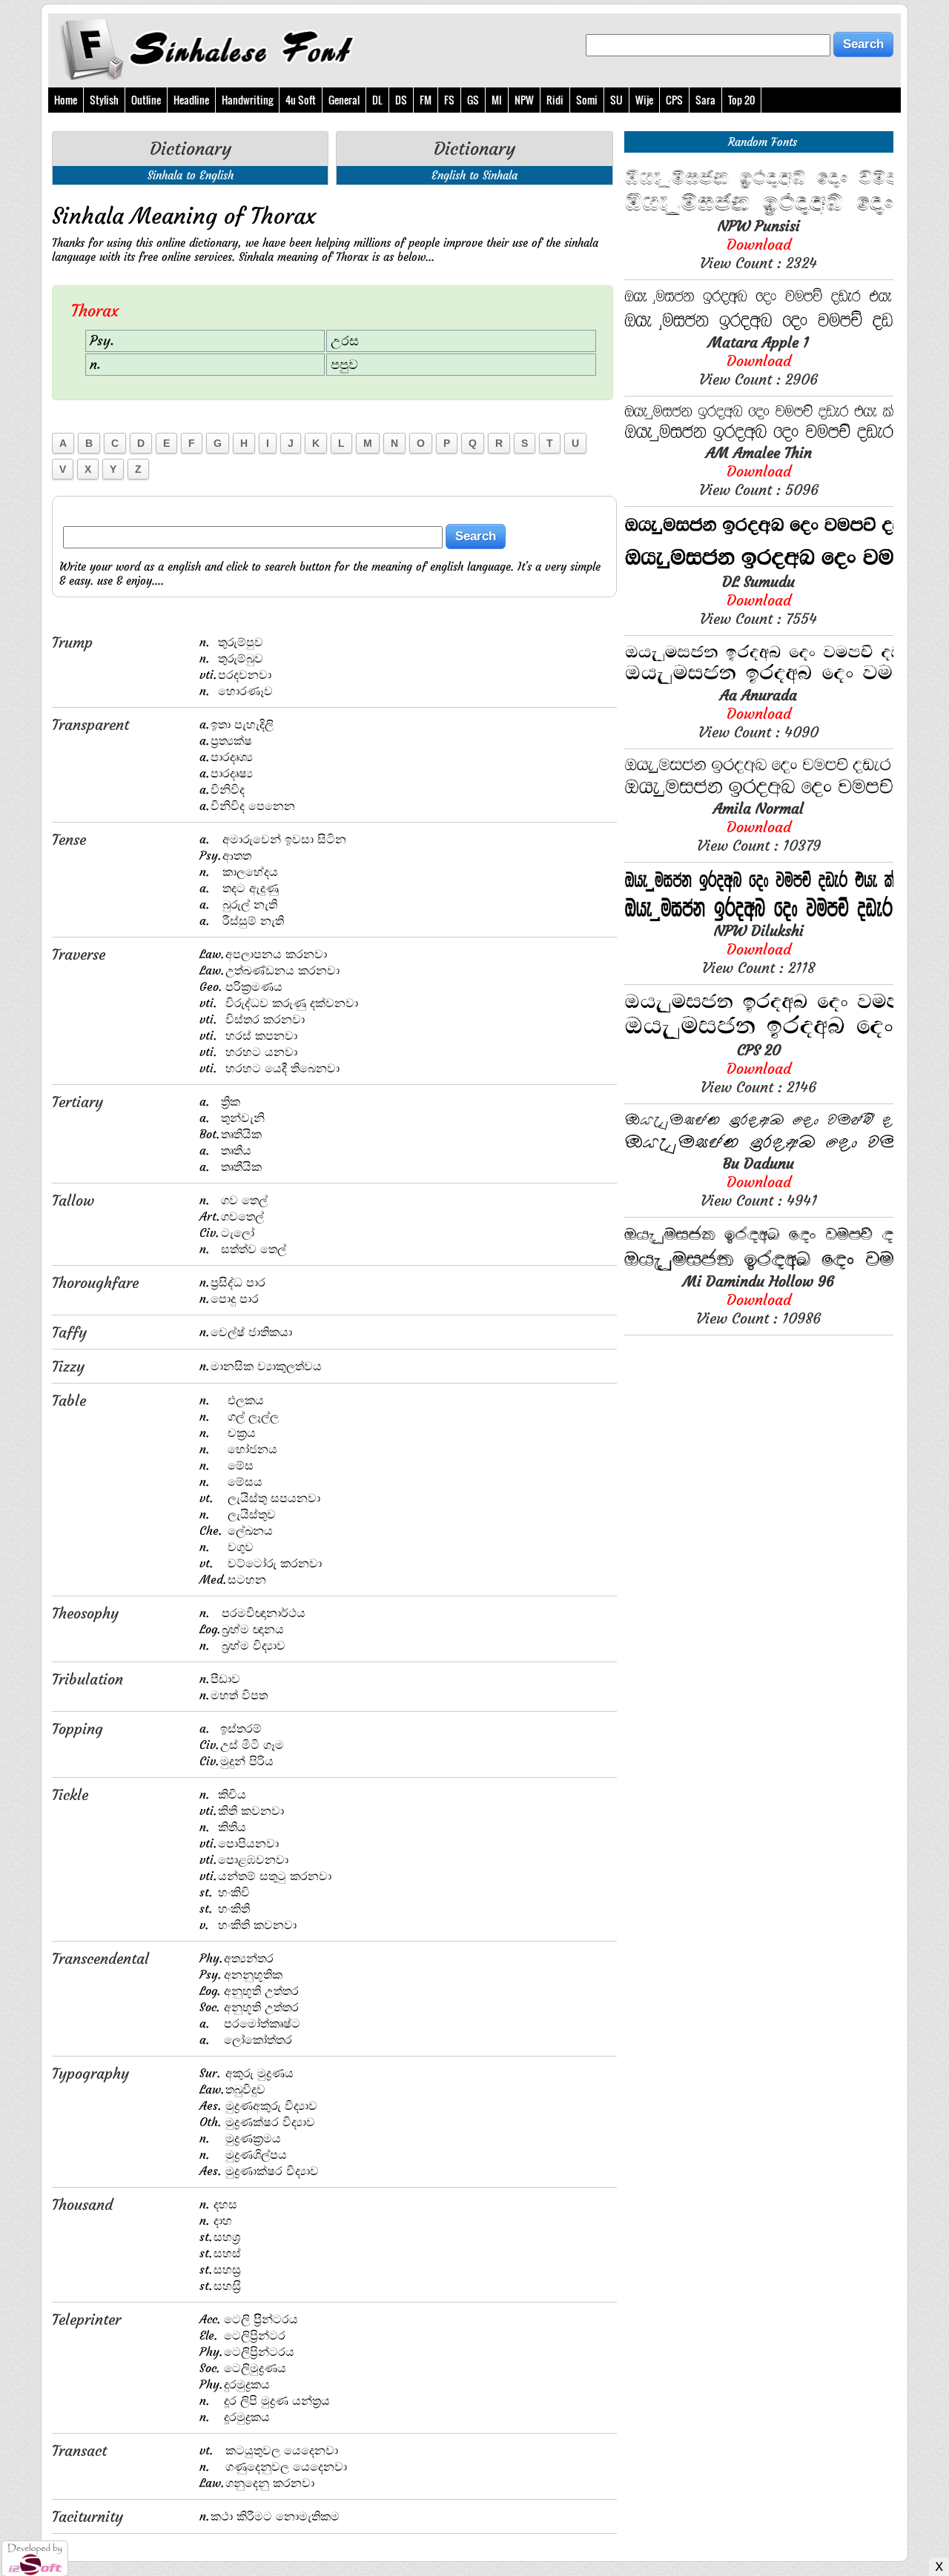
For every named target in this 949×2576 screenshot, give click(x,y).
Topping (77, 1729)
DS (401, 100)
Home (66, 100)
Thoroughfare (95, 1282)
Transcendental (100, 1958)
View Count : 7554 (758, 600)
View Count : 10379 (759, 827)
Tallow (73, 1200)
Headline (191, 100)
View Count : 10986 (758, 1299)
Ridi (555, 100)
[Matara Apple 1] (759, 329)
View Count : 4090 (758, 713)
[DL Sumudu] (759, 568)
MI (497, 100)
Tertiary (77, 1102)
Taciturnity (87, 2516)
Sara (705, 100)
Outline (146, 100)
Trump (72, 642)
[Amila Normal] (759, 795)
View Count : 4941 (759, 1182)
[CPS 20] (759, 1036)
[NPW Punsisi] (759, 212)
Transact (79, 2450)
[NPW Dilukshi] (759, 917)
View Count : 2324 (758, 244)
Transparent (90, 724)
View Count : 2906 (758, 361)
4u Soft (301, 100)
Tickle (70, 1795)
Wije (644, 100)
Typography (90, 2073)
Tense (69, 839)
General (344, 100)
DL (377, 100)
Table (69, 1400)
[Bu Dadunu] (759, 1150)
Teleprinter (86, 2319)
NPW (524, 100)
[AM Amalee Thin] (759, 439)
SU (616, 100)
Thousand (82, 2204)
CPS (674, 100)
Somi (587, 100)
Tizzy (68, 1366)
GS (473, 100)
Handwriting (247, 100)
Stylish (104, 100)
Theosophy (85, 1613)
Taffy (69, 1332)
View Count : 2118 (758, 949)
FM (426, 100)
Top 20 (741, 100)
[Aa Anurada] (759, 681)
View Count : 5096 (759, 471)
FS (449, 100)
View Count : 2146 (758, 1068)
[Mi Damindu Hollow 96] (759, 1268)
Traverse (79, 954)
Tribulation (87, 1679)
